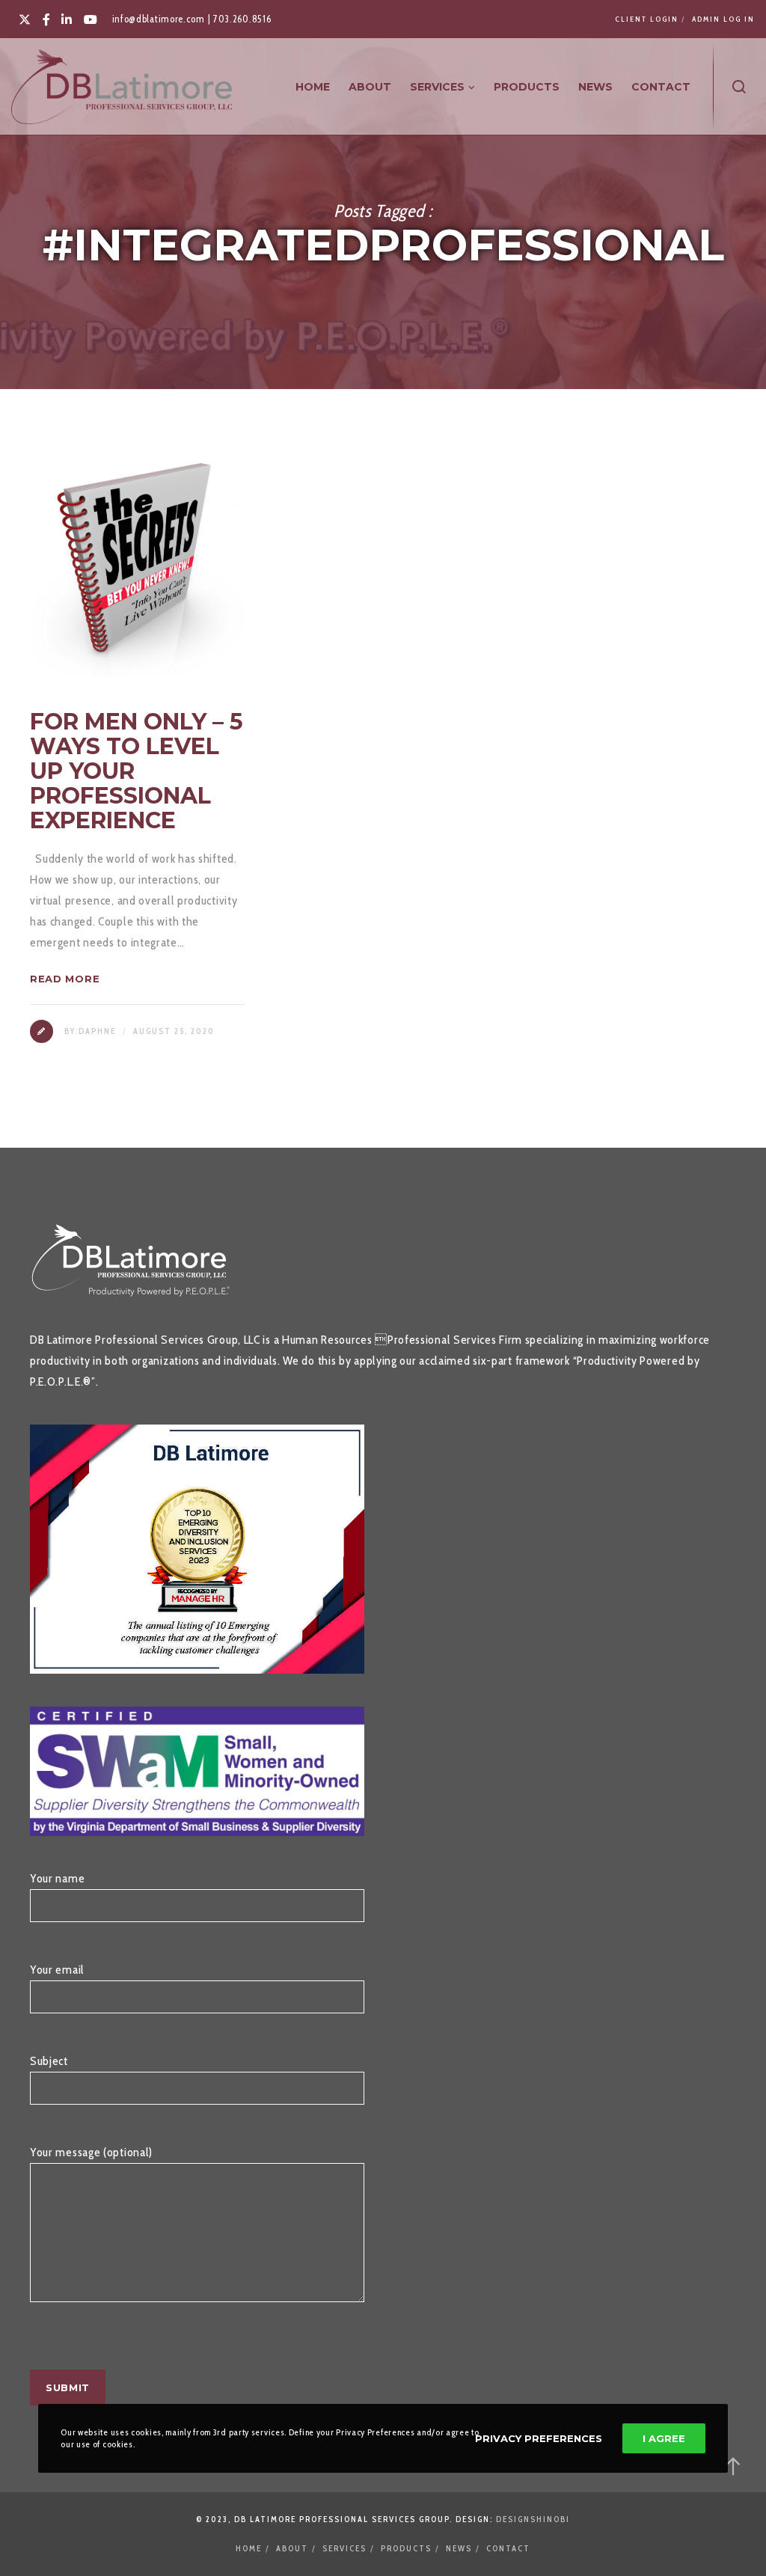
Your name (57, 1878)
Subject (49, 2061)
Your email (57, 1970)
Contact (508, 2548)
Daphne (97, 1031)
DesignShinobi (533, 2519)
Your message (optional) (91, 2152)
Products (406, 2548)
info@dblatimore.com (159, 19)
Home (249, 2548)
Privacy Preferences (539, 2438)
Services (344, 2548)
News (459, 2548)
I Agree (664, 2438)
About (292, 2548)
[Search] (739, 87)
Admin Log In (723, 19)
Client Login (647, 19)
